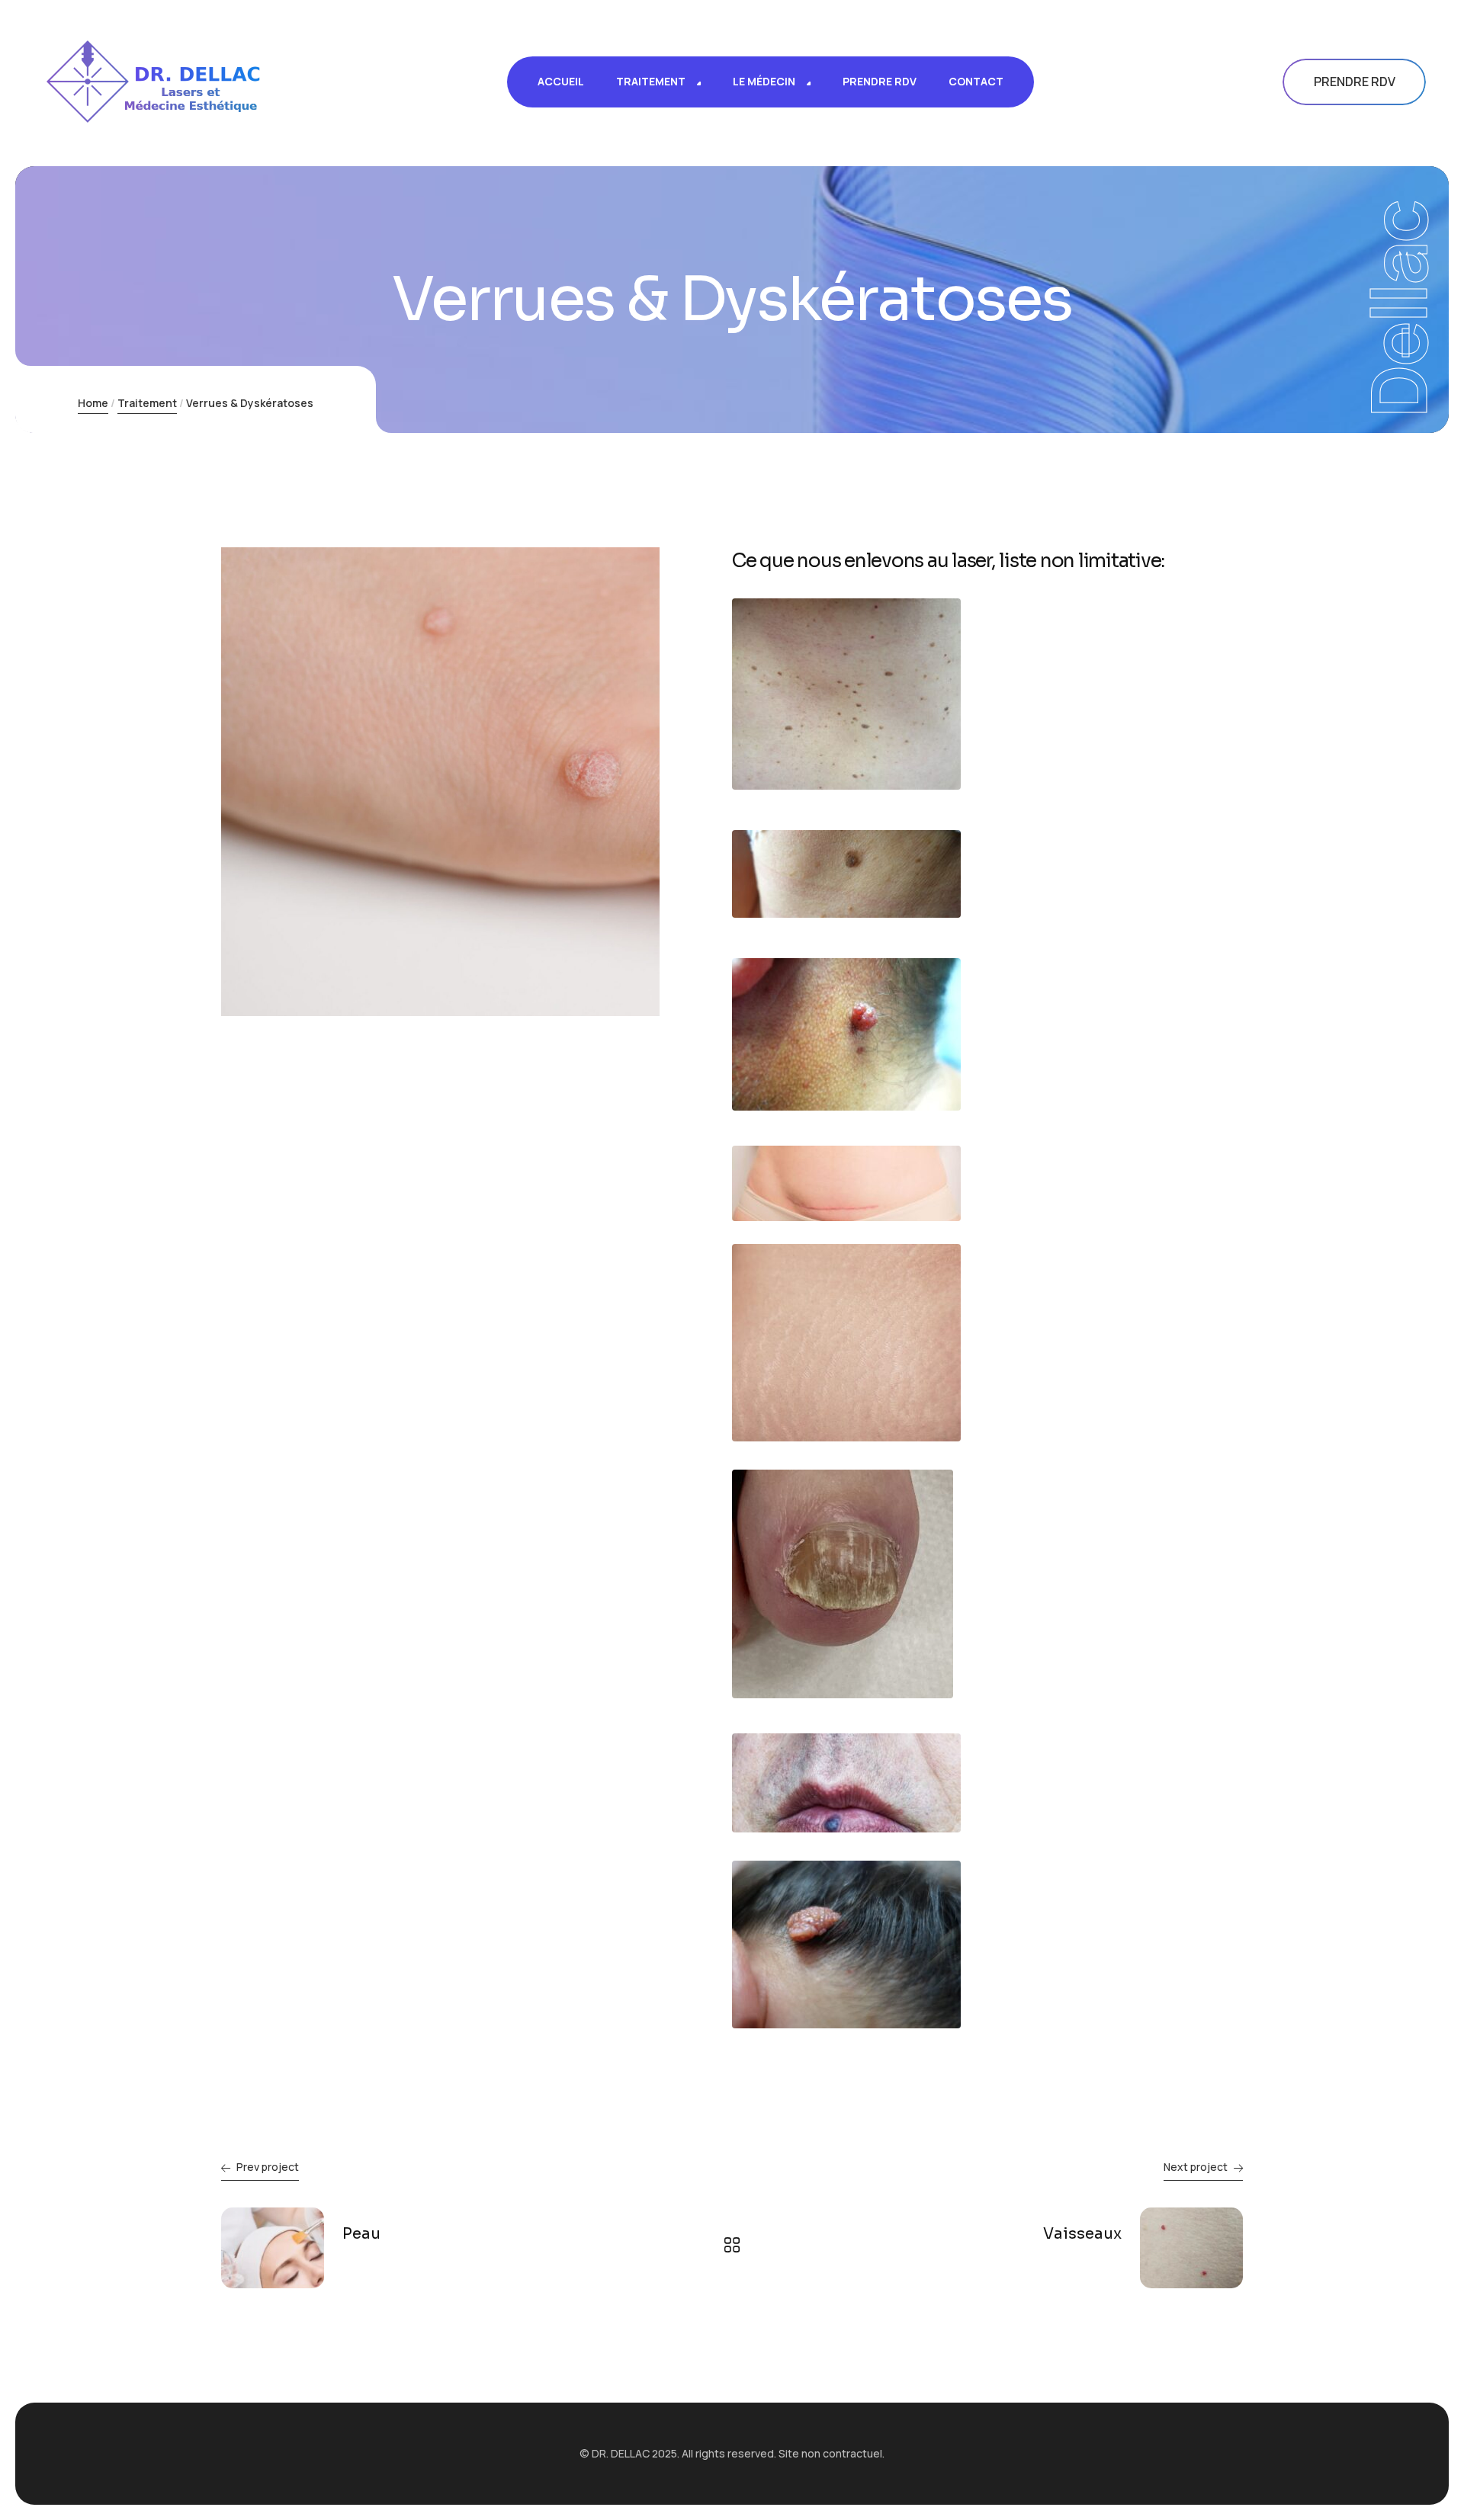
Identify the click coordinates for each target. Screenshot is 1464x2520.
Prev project (268, 2167)
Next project (1196, 2167)
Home (93, 403)
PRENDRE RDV (1355, 82)
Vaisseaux (1082, 2234)
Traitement (147, 403)
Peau (361, 2234)
